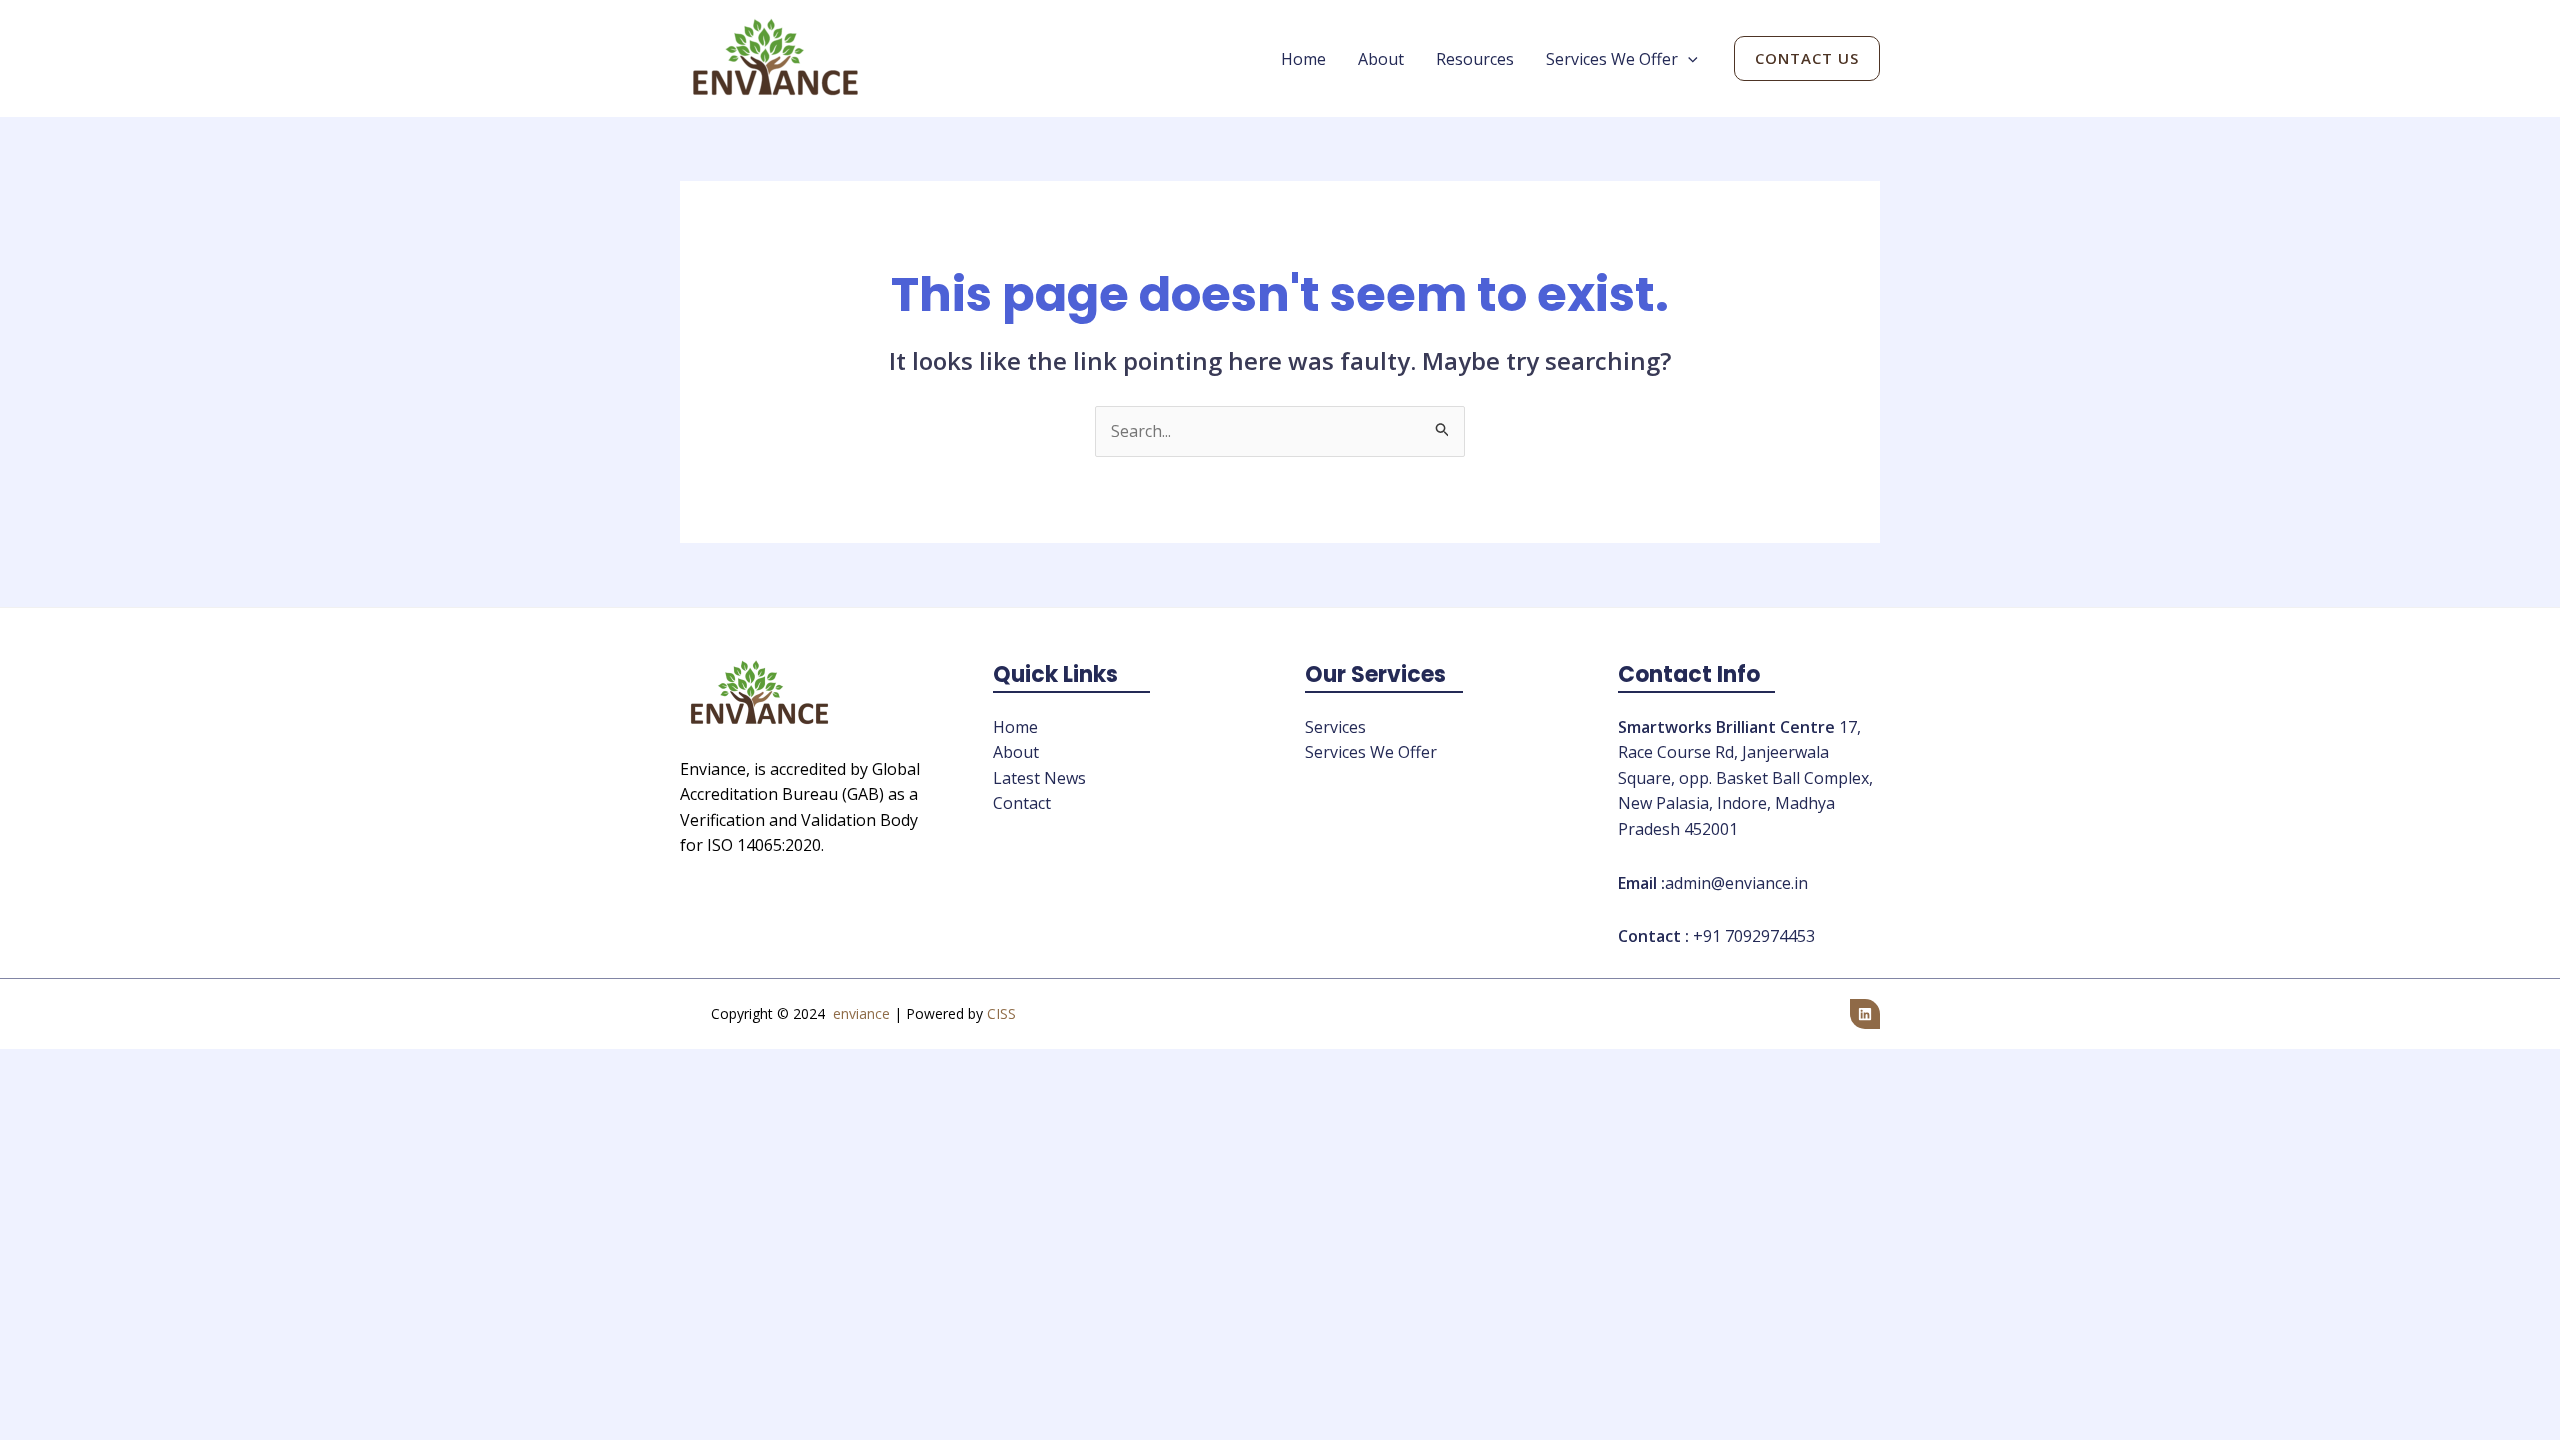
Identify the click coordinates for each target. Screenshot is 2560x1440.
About (1381, 59)
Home (1303, 59)
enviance (861, 1013)
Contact (1022, 803)
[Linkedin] (1865, 1014)
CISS (1001, 1013)
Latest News (1039, 778)
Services (1335, 727)
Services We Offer (1612, 59)
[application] (1688, 59)
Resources (1475, 59)
